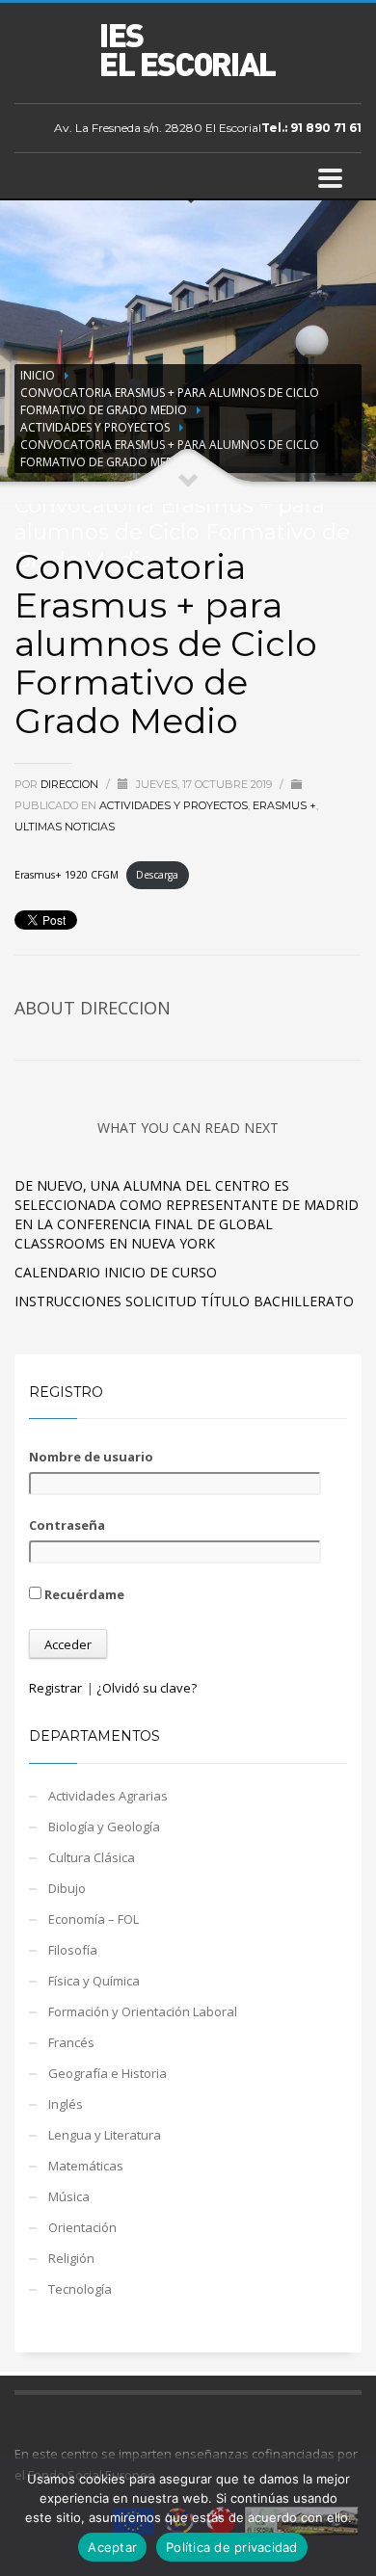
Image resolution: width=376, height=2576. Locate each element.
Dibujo (67, 1888)
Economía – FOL (94, 1919)
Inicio (38, 375)
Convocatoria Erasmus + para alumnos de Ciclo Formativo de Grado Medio (170, 401)
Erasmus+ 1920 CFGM (67, 875)
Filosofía (73, 1950)
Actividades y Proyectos (95, 427)
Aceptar (112, 2547)
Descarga (157, 875)
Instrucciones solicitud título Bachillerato (184, 1301)
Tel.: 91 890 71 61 (311, 128)
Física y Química (94, 1981)
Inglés (66, 2104)
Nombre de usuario (91, 1457)
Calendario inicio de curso (116, 1272)
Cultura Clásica (92, 1857)
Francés (71, 2042)
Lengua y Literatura (105, 2135)
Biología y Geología (104, 1827)
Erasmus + (284, 805)
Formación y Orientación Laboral (143, 2011)
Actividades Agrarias (108, 1796)
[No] (352, 2515)
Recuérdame (83, 1594)
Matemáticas (86, 2166)
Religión (71, 2258)
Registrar (55, 1688)
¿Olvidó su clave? (147, 1688)
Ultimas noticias (65, 827)
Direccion (71, 784)
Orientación (82, 2227)
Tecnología (80, 2289)
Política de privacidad (232, 2547)
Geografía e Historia (107, 2073)
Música (69, 2196)
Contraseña (67, 1525)
